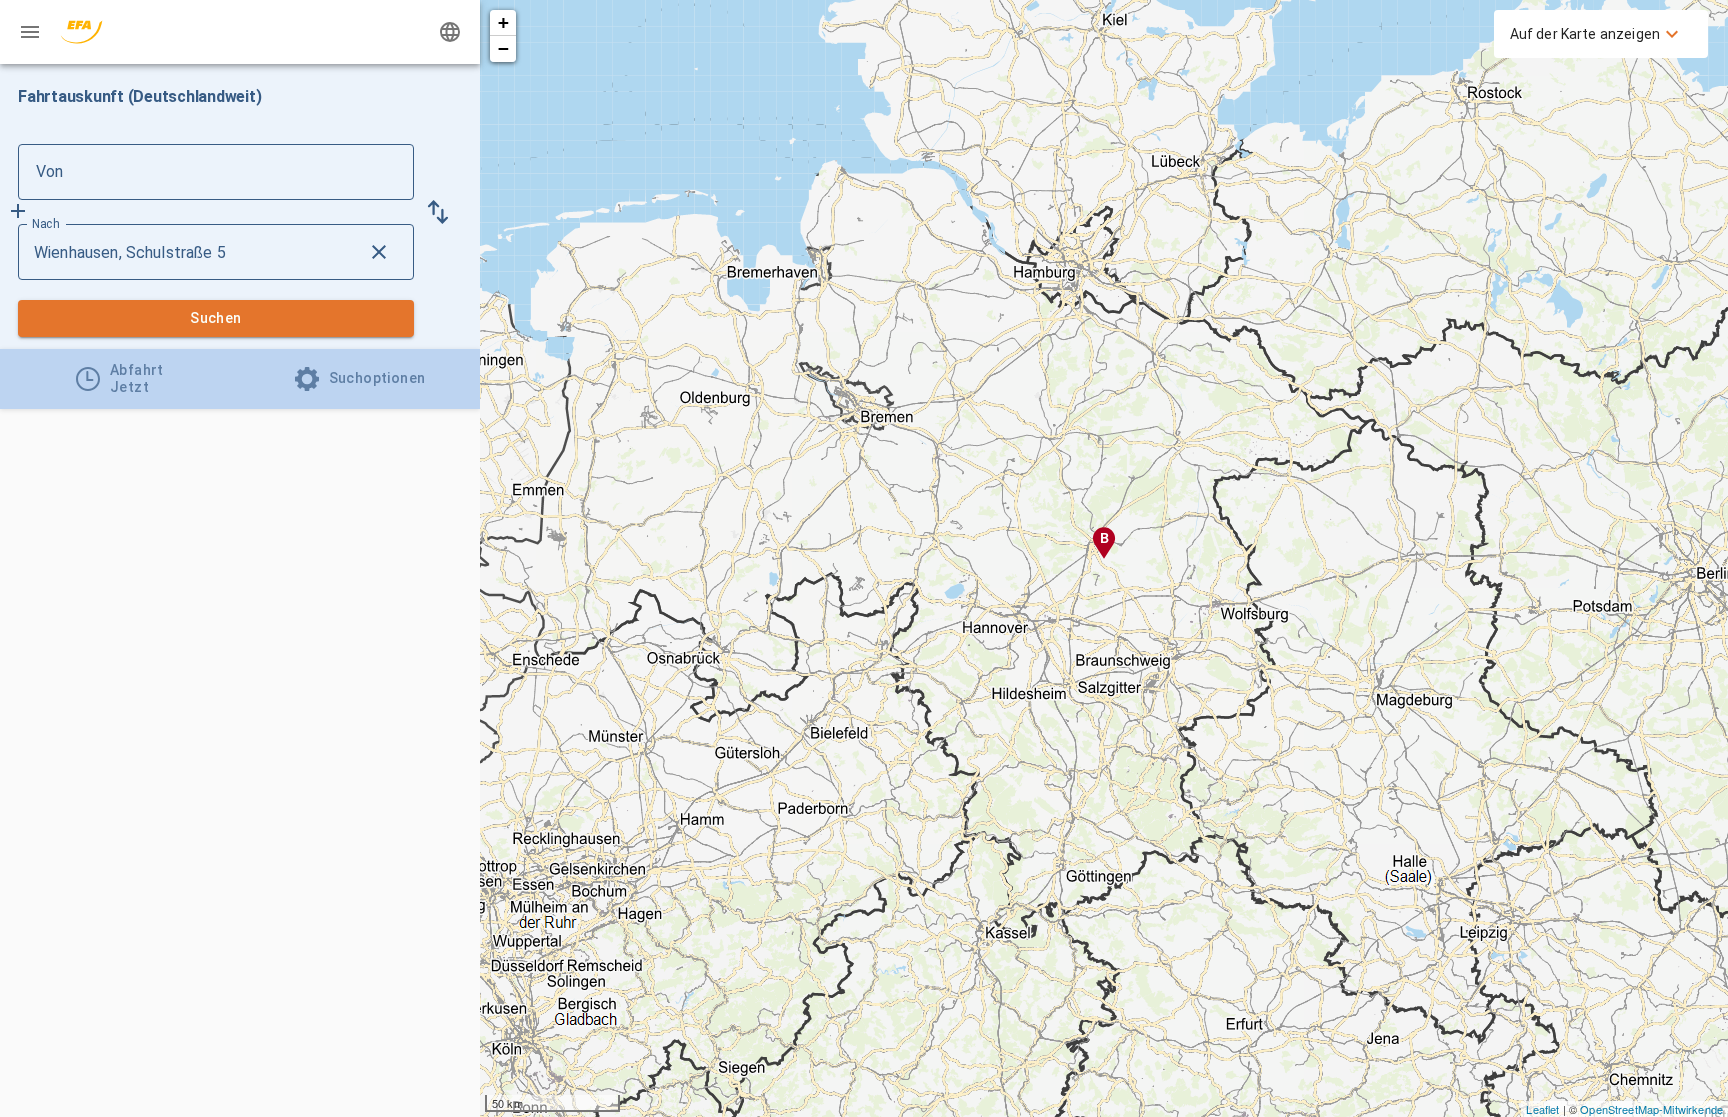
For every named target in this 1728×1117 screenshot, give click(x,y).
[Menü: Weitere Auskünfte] (30, 32)
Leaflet (1542, 1109)
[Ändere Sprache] (450, 32)
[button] (438, 212)
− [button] (503, 48)
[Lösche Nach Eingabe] (379, 252)
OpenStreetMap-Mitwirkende (1651, 1109)
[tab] (120, 379)
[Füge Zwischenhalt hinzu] (18, 211)
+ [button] (503, 22)
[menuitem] (1597, 34)
